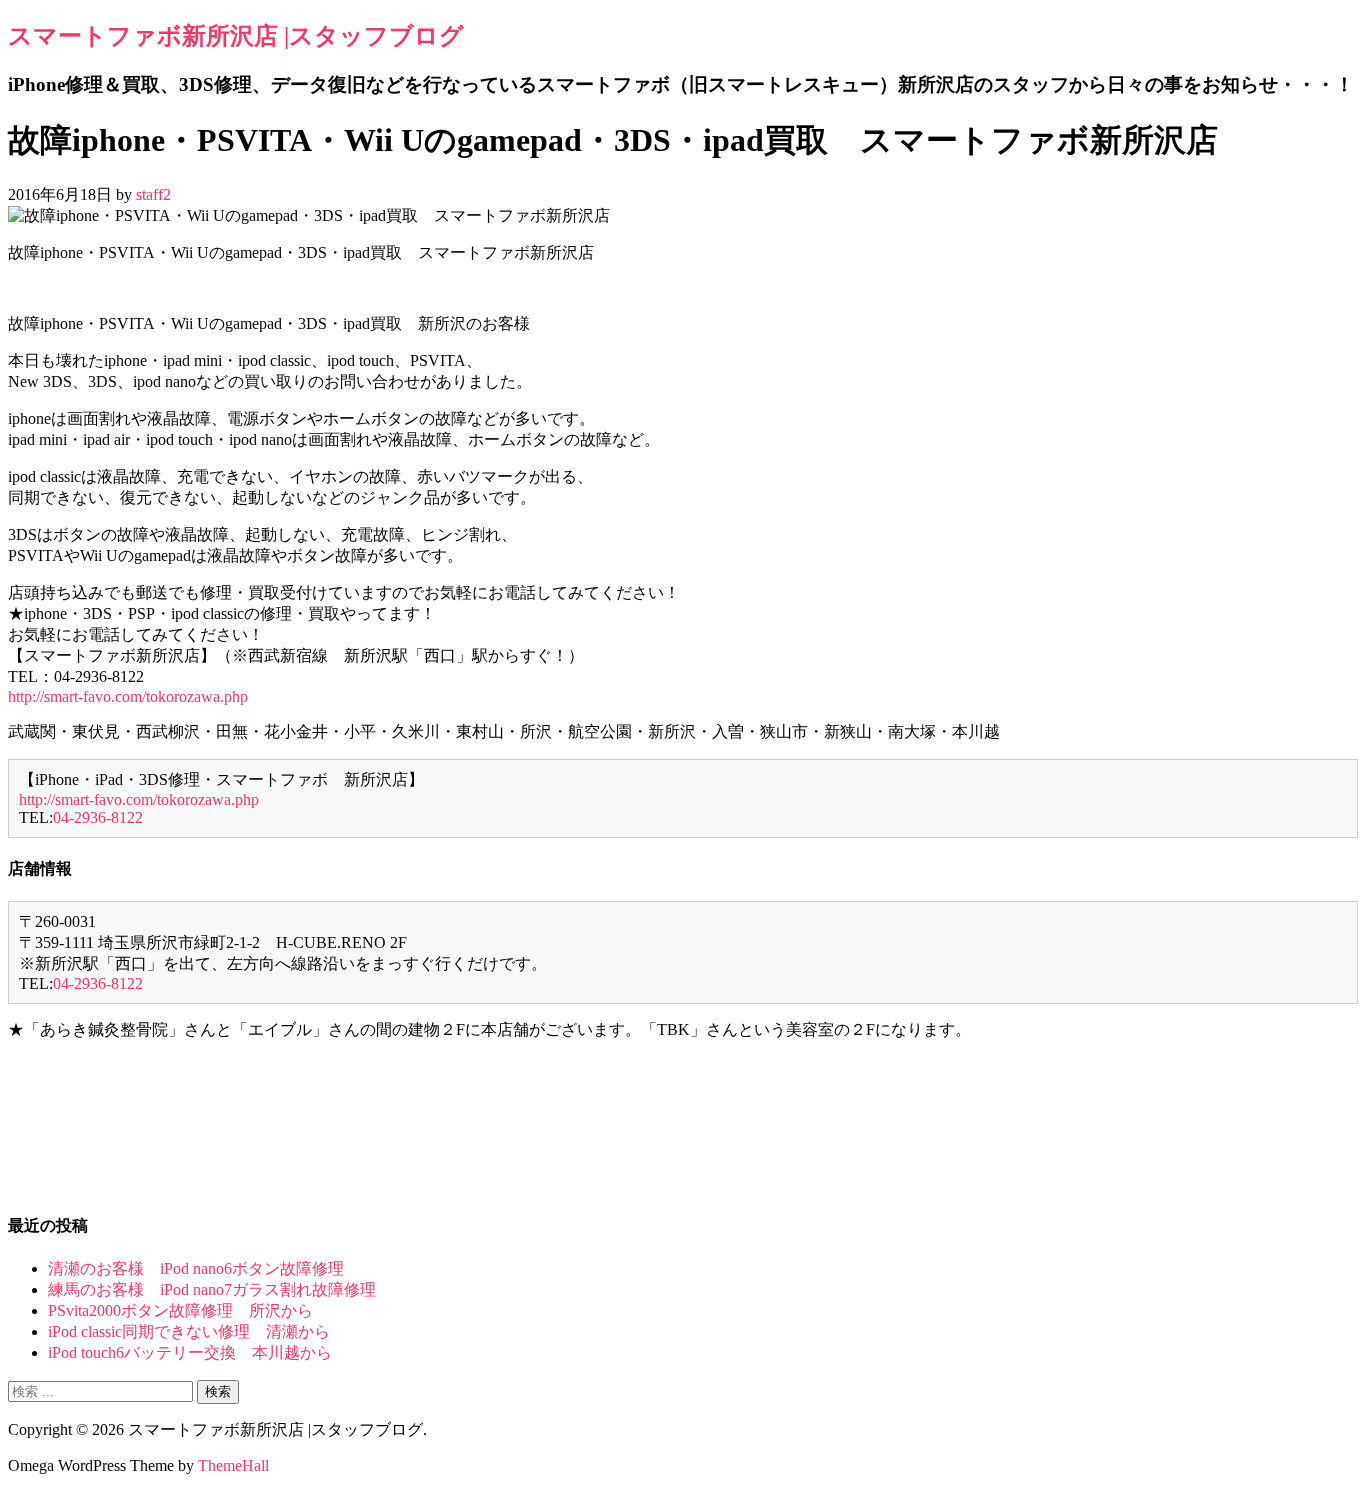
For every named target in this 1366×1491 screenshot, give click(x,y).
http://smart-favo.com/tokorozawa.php (128, 696)
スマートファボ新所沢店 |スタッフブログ (236, 36)
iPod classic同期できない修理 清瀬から (189, 1331)
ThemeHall (233, 1465)
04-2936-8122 (98, 817)
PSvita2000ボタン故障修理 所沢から (180, 1310)
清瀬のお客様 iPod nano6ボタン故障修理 (196, 1268)
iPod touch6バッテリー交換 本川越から (190, 1352)
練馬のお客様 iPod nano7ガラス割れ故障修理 (212, 1289)
